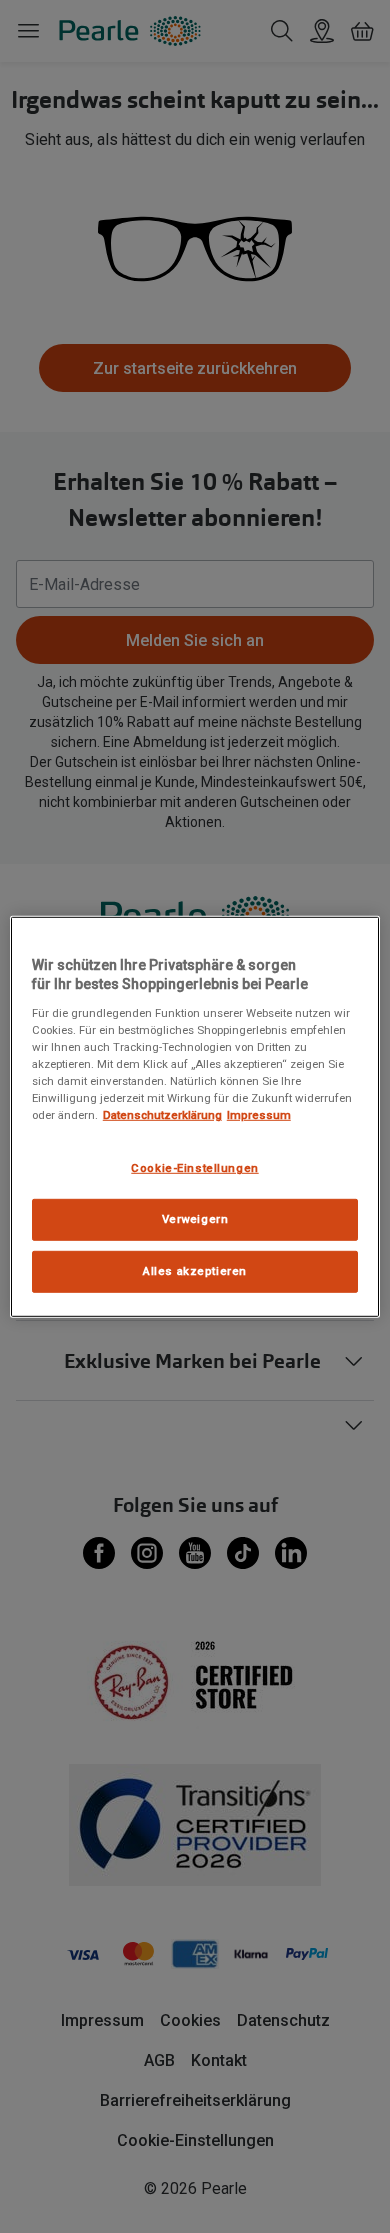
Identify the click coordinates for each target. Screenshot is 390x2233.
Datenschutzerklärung (162, 1115)
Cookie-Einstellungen (194, 1168)
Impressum (259, 1115)
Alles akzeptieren (195, 1271)
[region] (195, 1116)
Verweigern (195, 1219)
